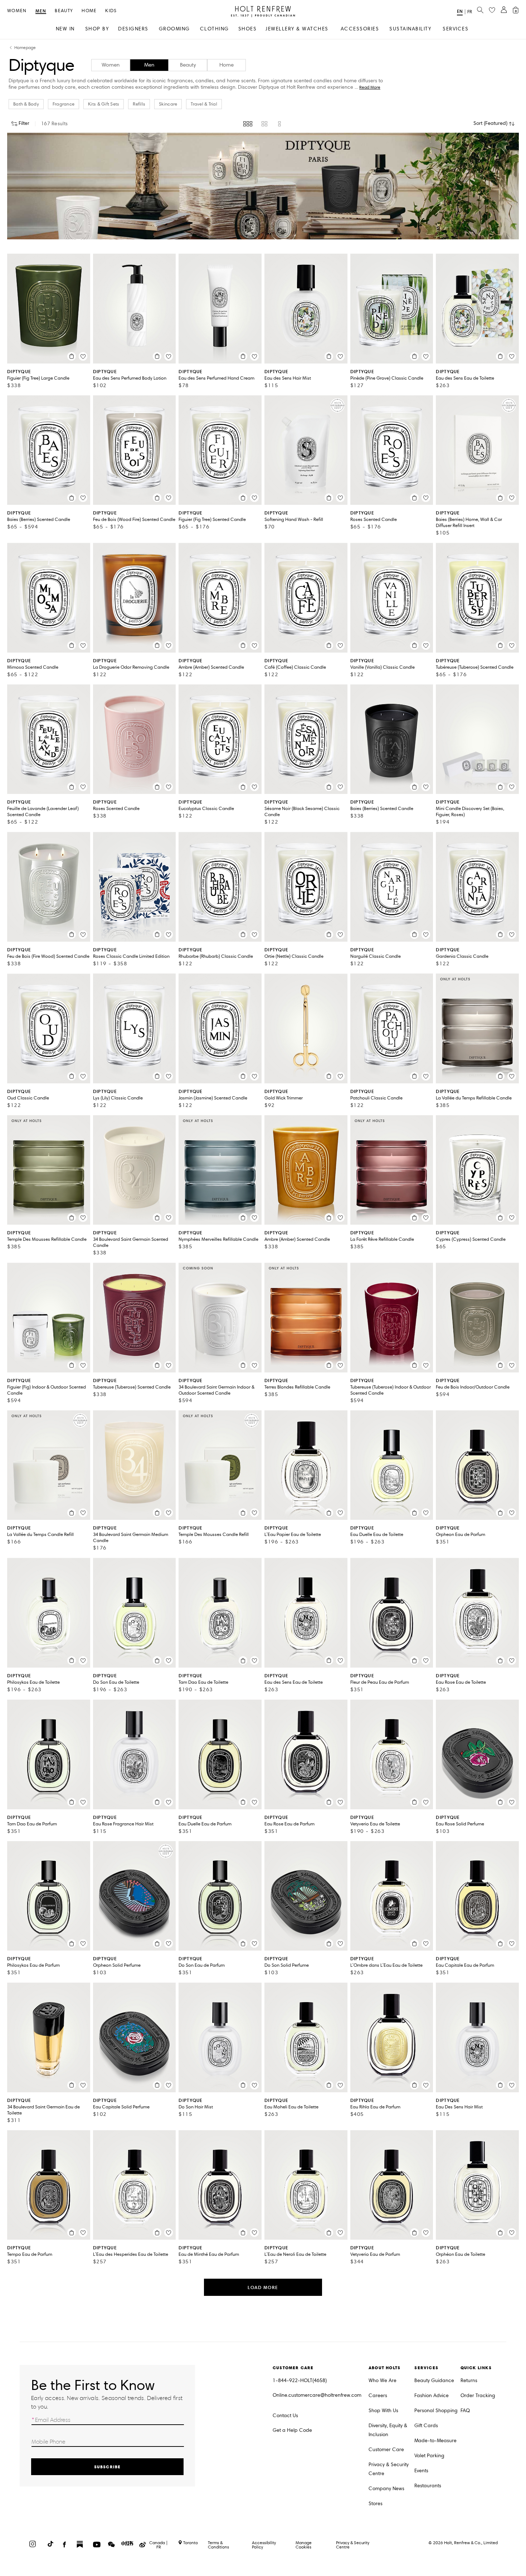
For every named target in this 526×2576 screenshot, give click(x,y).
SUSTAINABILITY (410, 29)
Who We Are (383, 2380)
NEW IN (65, 29)
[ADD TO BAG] (72, 356)
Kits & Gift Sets (104, 104)
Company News (386, 2489)
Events (421, 2471)
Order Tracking (478, 2396)
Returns (469, 2380)
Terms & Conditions (218, 2545)
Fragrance (64, 104)
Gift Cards (426, 2426)
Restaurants (428, 2486)
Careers (378, 2396)
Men (41, 11)
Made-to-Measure (435, 2441)
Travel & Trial (204, 104)
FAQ (465, 2411)
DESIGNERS (133, 29)
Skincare (168, 104)
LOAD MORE (263, 2287)
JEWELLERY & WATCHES (297, 29)
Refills (139, 104)
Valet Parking (429, 2456)
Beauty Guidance (434, 2380)
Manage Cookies (304, 2545)
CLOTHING (215, 29)
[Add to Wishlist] (83, 356)
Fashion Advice (432, 2396)
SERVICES (456, 29)
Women (17, 11)
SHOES (248, 29)
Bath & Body (26, 104)
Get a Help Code (292, 2430)
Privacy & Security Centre (389, 2469)
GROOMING (174, 29)
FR (470, 12)
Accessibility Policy (264, 2545)
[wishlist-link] (492, 10)
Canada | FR (159, 2545)
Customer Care (386, 2450)
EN (460, 11)
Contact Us (285, 2416)
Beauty (64, 11)
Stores (376, 2504)
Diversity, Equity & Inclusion (388, 2430)
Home (89, 11)
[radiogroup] (263, 124)
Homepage (25, 48)
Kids (111, 11)
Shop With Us (383, 2411)
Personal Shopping (436, 2411)
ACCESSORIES (360, 29)
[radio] (248, 124)
